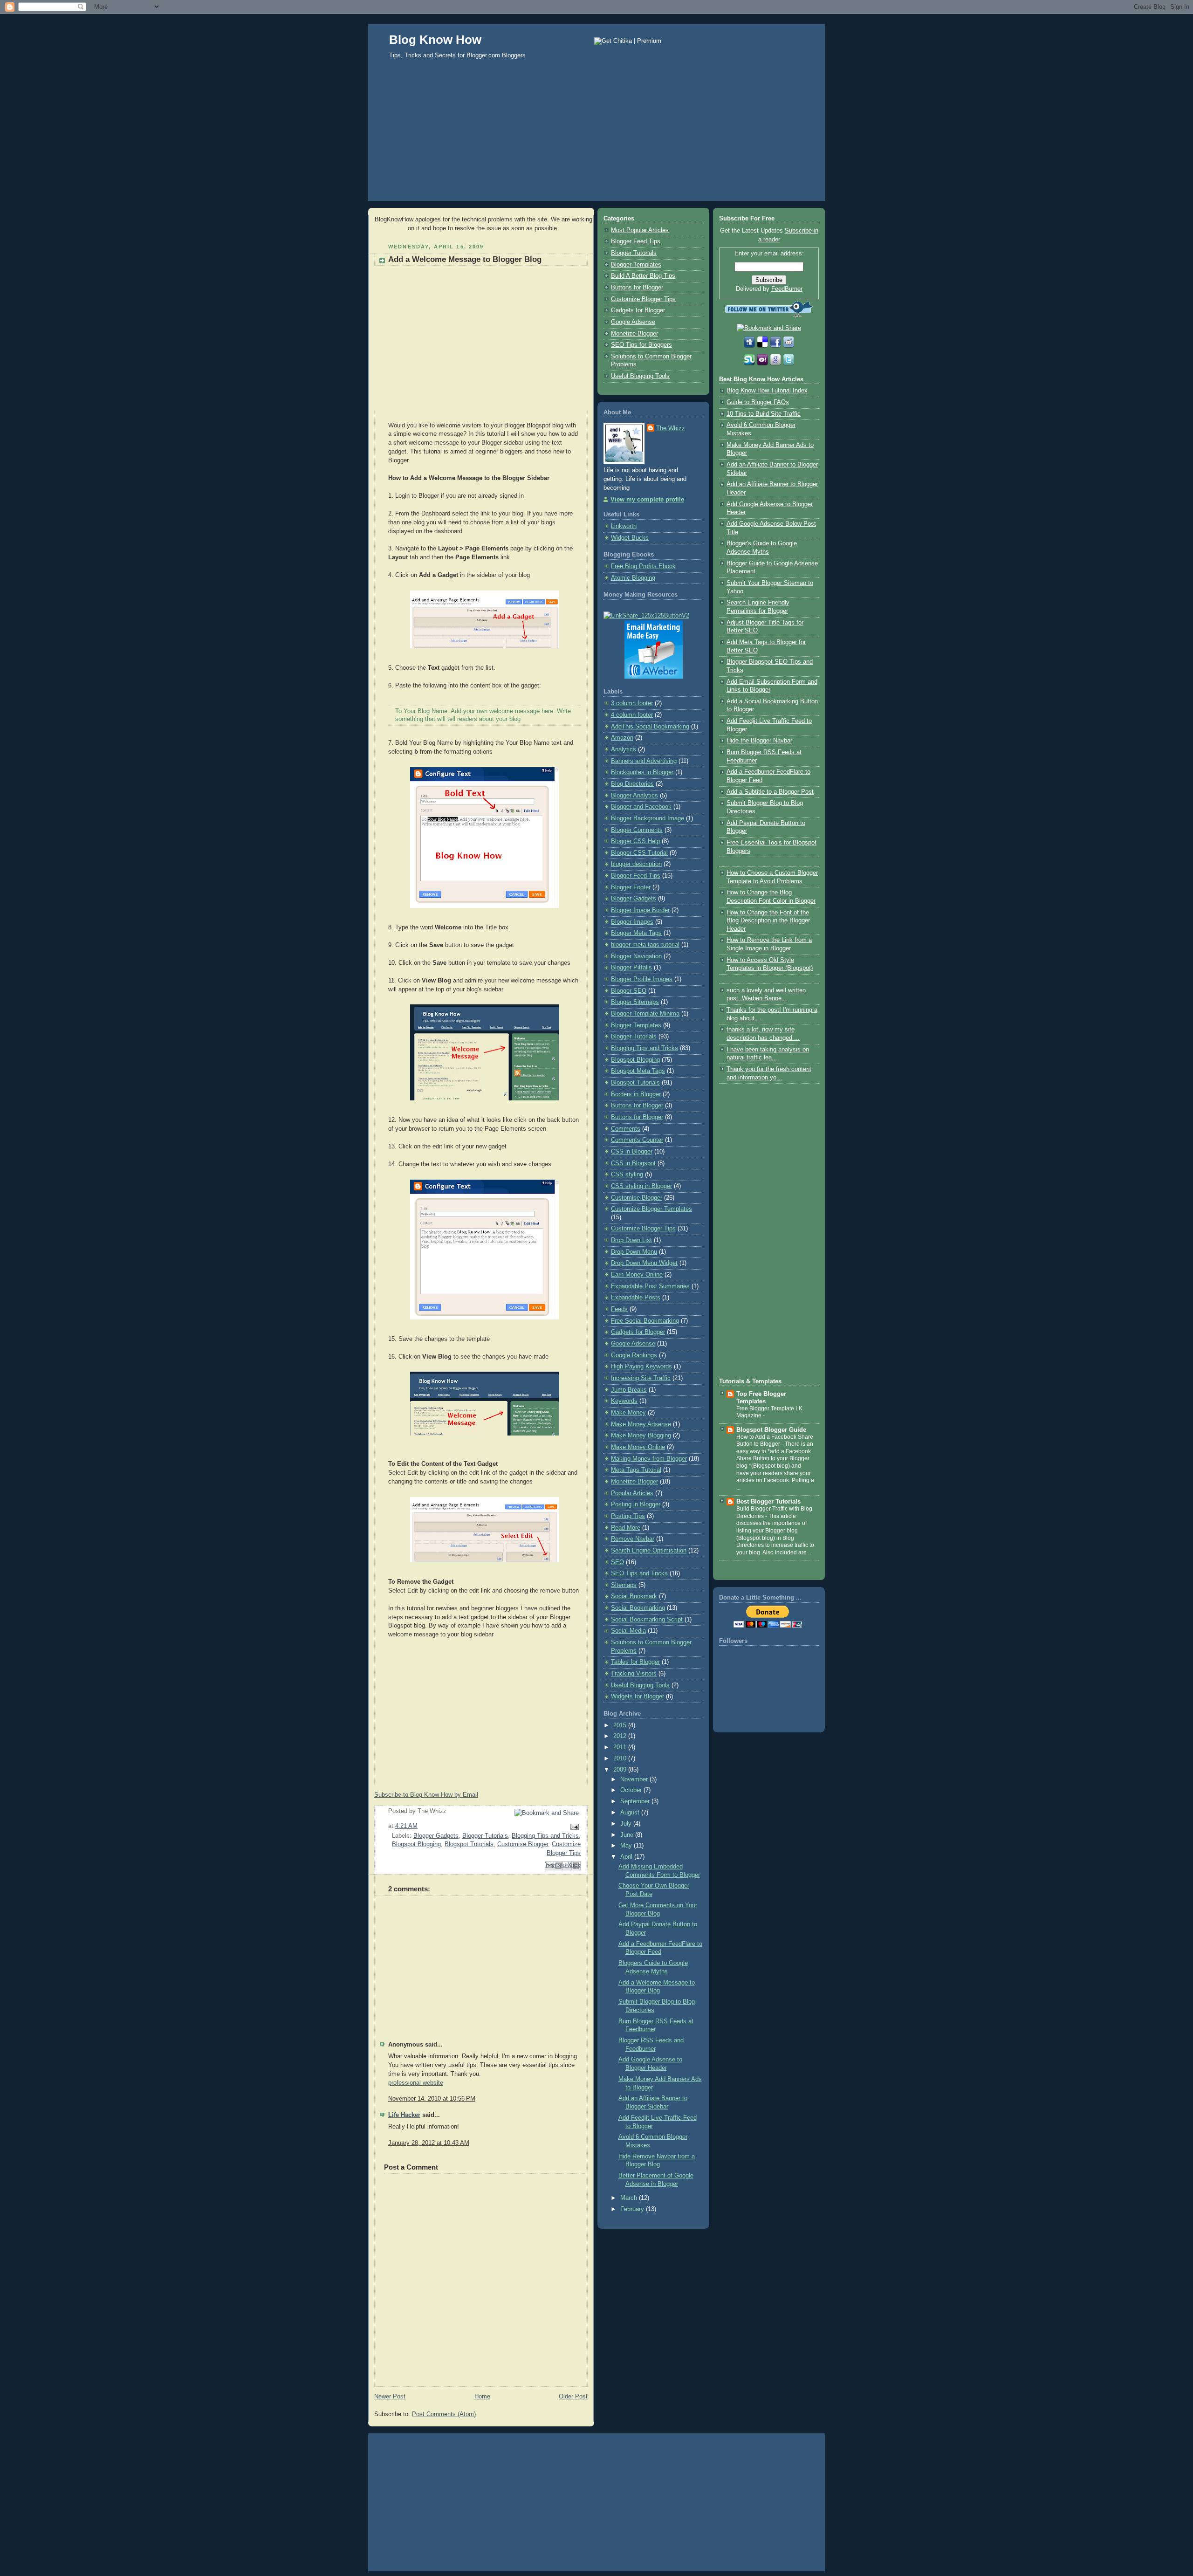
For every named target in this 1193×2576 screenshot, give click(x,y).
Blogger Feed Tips (636, 241)
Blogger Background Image (648, 818)
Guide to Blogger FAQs (758, 402)
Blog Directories (632, 784)
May (627, 1846)
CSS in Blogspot (633, 1163)
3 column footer (632, 703)
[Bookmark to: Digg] (750, 346)
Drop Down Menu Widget (644, 1263)
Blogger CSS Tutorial (639, 853)
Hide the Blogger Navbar (759, 741)
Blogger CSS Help (635, 841)
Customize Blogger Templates (651, 1209)
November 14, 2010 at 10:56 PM (432, 2099)
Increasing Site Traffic (641, 1378)
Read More (626, 1528)
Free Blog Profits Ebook (643, 566)
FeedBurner (787, 289)
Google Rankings (634, 1355)
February (633, 2209)
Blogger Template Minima (645, 1014)
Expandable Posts (636, 1298)
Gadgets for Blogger (638, 310)
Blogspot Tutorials (469, 1844)
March (630, 2198)
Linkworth (624, 526)
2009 (621, 1770)
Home (482, 2397)
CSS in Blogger (632, 1152)
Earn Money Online (637, 1275)
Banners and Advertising (644, 761)
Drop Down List (631, 1240)
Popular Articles (632, 1493)
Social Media (628, 1631)
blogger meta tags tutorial (645, 945)
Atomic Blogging (633, 578)
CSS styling (627, 1175)
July (627, 1824)
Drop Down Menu (634, 1252)
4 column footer (632, 715)
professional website (416, 2083)
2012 (621, 1736)
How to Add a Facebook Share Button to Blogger (775, 1441)
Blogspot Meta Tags (638, 1071)
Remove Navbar (633, 1539)
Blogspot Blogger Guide (771, 1430)
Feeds (619, 1309)
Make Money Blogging (641, 1436)
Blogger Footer (631, 887)
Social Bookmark (634, 1596)
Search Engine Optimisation (649, 1551)
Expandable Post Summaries (650, 1286)
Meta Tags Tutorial (636, 1470)
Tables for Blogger (635, 1662)
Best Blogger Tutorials (768, 1502)
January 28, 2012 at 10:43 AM (429, 2143)
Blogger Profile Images (642, 979)
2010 (621, 1759)
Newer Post (390, 2397)
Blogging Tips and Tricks (545, 1836)
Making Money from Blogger (649, 1459)
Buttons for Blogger (637, 288)
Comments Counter (637, 1140)
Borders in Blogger (636, 1094)
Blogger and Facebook (641, 807)
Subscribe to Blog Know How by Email (426, 1795)
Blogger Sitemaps (635, 1002)
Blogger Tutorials (485, 1836)
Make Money (628, 1413)
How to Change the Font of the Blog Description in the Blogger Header (768, 921)
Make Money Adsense (641, 1424)
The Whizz (671, 428)
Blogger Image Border (640, 910)
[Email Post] (573, 1826)
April (627, 1857)
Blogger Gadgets (436, 1836)
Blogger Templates (636, 265)
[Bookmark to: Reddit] (788, 346)
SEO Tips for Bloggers (641, 345)
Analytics (624, 749)
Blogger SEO (629, 991)
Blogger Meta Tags (636, 933)
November (635, 1779)
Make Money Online (638, 1447)
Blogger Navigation (636, 956)
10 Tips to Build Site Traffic (764, 414)
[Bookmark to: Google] (776, 364)
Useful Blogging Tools (640, 376)
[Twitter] (788, 364)
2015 (621, 1725)
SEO (617, 1562)
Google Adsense (633, 322)
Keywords (624, 1401)
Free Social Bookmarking (645, 1321)
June (628, 1835)
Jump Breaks (629, 1390)
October (632, 1790)
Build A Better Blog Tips (643, 276)
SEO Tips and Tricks (639, 1573)
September (636, 1801)
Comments (626, 1129)
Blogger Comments (637, 830)
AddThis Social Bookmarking (650, 727)
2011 (621, 1747)
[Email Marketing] (654, 677)
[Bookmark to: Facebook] (776, 346)
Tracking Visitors (634, 1674)
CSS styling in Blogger (641, 1186)
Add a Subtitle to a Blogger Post (770, 792)
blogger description (636, 864)
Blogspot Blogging (416, 1844)
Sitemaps (624, 1585)
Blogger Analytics (634, 796)
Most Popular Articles (640, 230)
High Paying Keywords (641, 1367)
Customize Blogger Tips (643, 299)
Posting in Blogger (636, 1504)
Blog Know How (435, 40)
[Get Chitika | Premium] (628, 41)
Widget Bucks (630, 538)
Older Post (573, 2397)
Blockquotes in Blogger (642, 772)
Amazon (622, 738)
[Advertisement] (596, 140)
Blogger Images (632, 922)
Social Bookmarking (638, 1608)
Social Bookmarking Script (647, 1620)
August (631, 1813)
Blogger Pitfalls (631, 968)
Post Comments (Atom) (444, 2414)
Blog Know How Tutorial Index (767, 391)
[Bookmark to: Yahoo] (763, 364)
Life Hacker (404, 2115)
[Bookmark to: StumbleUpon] (750, 364)
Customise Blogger (523, 1844)
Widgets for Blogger (638, 1697)
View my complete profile (647, 500)
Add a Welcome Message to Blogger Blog (465, 259)
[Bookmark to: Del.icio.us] (763, 346)
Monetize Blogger (634, 334)
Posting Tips (628, 1516)
